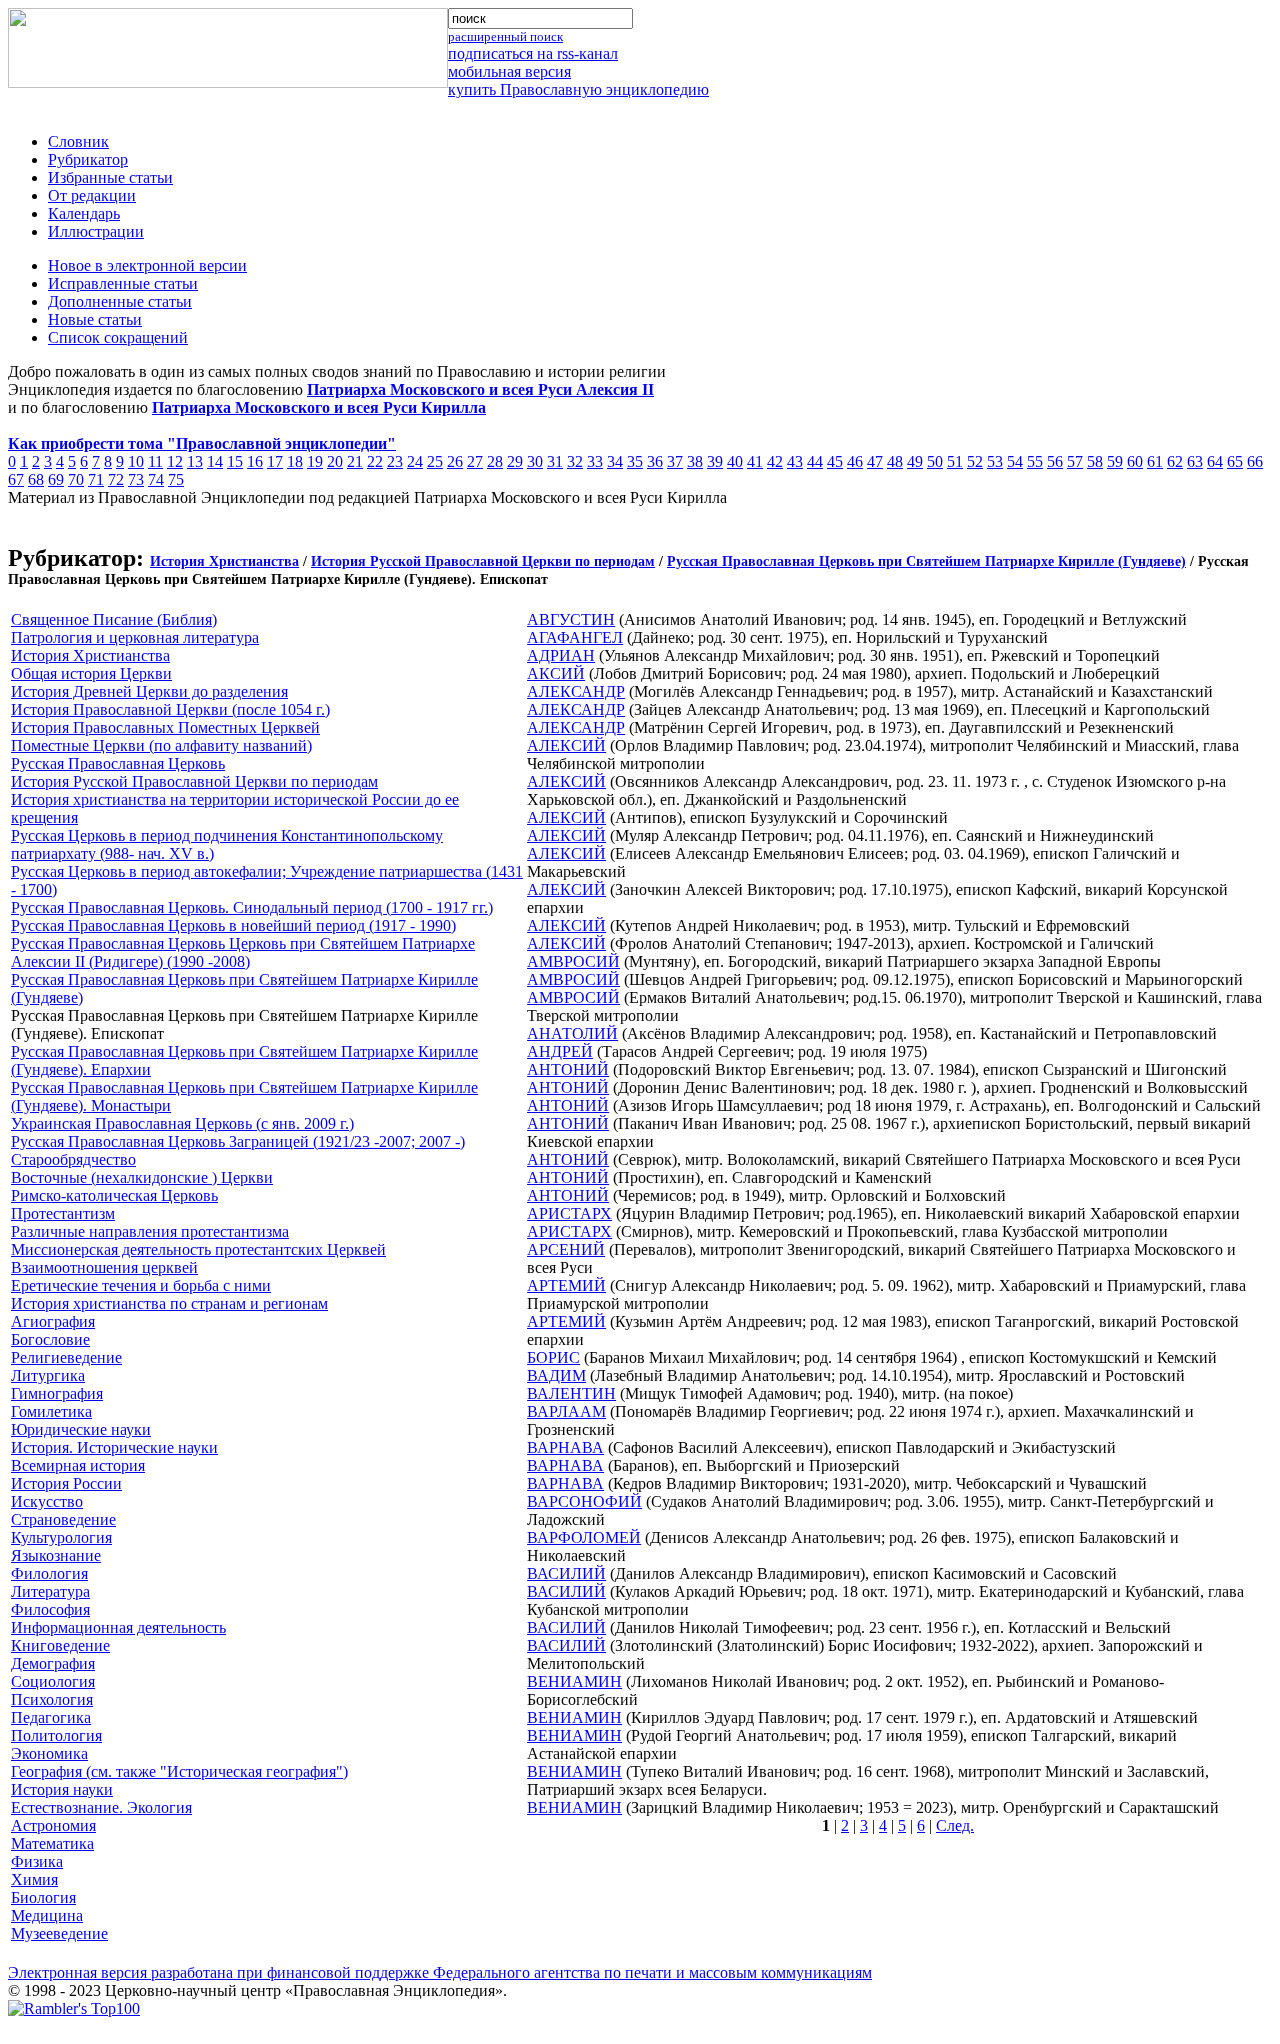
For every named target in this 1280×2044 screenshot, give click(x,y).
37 (675, 461)
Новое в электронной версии (147, 265)
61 (1155, 461)
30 (535, 461)
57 (1075, 461)
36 (655, 461)
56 (1055, 461)
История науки (62, 1789)
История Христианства (224, 561)
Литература (50, 1591)
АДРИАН (561, 655)
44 (815, 461)
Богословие (50, 1339)
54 (1015, 461)
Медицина (47, 1915)
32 (575, 461)
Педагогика (51, 1717)
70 (76, 479)
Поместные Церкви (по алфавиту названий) (161, 745)
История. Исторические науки (114, 1447)
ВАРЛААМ (566, 1411)
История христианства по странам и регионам (169, 1303)
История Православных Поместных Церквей (165, 727)
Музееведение (59, 1933)
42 (775, 461)
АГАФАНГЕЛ (575, 637)
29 (515, 461)
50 (935, 461)
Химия (34, 1879)
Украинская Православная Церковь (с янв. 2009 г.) (182, 1123)
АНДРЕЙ (560, 1051)
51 (955, 461)
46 (855, 461)
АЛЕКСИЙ (566, 745)
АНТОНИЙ (568, 1069)
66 (1255, 461)
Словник (78, 141)
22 (375, 461)
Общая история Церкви (91, 673)
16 (255, 461)
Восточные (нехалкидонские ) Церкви (142, 1177)
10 (136, 461)
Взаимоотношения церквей (104, 1267)
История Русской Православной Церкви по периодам (483, 561)
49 (915, 461)
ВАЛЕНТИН (571, 1393)
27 (475, 461)
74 (156, 479)
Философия (50, 1609)
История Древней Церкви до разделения (149, 691)
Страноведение (63, 1519)
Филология (49, 1573)
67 (16, 479)
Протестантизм (63, 1213)
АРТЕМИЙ (566, 1285)
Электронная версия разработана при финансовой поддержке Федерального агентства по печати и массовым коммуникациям (440, 1972)
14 (215, 461)
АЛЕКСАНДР (576, 691)
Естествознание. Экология (101, 1807)
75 (176, 479)
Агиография (53, 1321)
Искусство (47, 1501)
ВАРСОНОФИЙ (584, 1501)
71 (96, 479)
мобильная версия (509, 71)
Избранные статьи (110, 177)
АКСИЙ (556, 673)
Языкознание (56, 1555)
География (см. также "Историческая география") (179, 1771)
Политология (56, 1735)
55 (1035, 461)
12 (175, 461)
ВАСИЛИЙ (566, 1573)
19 (315, 461)
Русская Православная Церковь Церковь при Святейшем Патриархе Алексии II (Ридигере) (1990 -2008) (243, 952)
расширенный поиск (505, 36)
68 (36, 479)
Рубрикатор (88, 159)
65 (1235, 461)
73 (136, 479)
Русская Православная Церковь (118, 763)
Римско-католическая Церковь (114, 1195)
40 (735, 461)
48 (895, 461)
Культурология (61, 1537)
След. (955, 1825)
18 (295, 461)
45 (835, 461)
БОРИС (553, 1357)
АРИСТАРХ (569, 1213)
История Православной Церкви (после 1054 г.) (170, 709)
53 (995, 461)
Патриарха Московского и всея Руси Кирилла (319, 407)
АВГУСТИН (571, 619)
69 (56, 479)
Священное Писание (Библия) (114, 619)
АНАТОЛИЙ (572, 1033)
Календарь (84, 213)
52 (975, 461)
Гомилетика (51, 1411)
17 (275, 461)
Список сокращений (118, 337)
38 (695, 461)
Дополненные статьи (120, 301)
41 (755, 461)
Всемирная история (78, 1465)
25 (435, 461)
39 (715, 461)
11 (155, 461)
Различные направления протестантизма (150, 1231)
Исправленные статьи (123, 283)
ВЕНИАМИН (574, 1681)
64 (1215, 461)
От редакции (92, 195)
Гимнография (57, 1393)
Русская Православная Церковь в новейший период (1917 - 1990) (233, 925)
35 (635, 461)
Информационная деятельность (118, 1627)
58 (1095, 461)
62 (1175, 461)
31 (555, 461)
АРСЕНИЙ (566, 1249)
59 (1115, 461)
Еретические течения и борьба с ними (141, 1285)
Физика (37, 1861)
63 (1195, 461)
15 (235, 461)
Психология (52, 1699)
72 (116, 479)
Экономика (49, 1753)
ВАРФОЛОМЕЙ (584, 1537)
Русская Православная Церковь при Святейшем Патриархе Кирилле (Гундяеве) (926, 561)
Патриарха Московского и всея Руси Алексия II (480, 389)
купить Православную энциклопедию (578, 89)
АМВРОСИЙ (573, 961)
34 (615, 461)
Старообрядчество (73, 1159)
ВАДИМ (556, 1375)
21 (355, 461)
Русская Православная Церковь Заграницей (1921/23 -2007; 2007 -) (238, 1141)
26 (455, 461)
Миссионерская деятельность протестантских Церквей (198, 1249)
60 (1135, 461)
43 (795, 461)
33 (595, 461)
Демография (53, 1663)
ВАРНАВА (565, 1447)
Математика (52, 1843)
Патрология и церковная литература (135, 637)
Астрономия (53, 1825)
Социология (53, 1681)
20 (335, 461)
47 (875, 461)
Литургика (48, 1375)
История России (66, 1483)
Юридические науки (81, 1429)
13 (195, 461)
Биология (43, 1897)
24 (415, 461)
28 (495, 461)
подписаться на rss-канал (533, 53)
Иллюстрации (96, 231)
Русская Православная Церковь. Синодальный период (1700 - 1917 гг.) (252, 907)
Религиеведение (66, 1357)
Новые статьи (95, 319)
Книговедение (60, 1645)
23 (395, 461)
